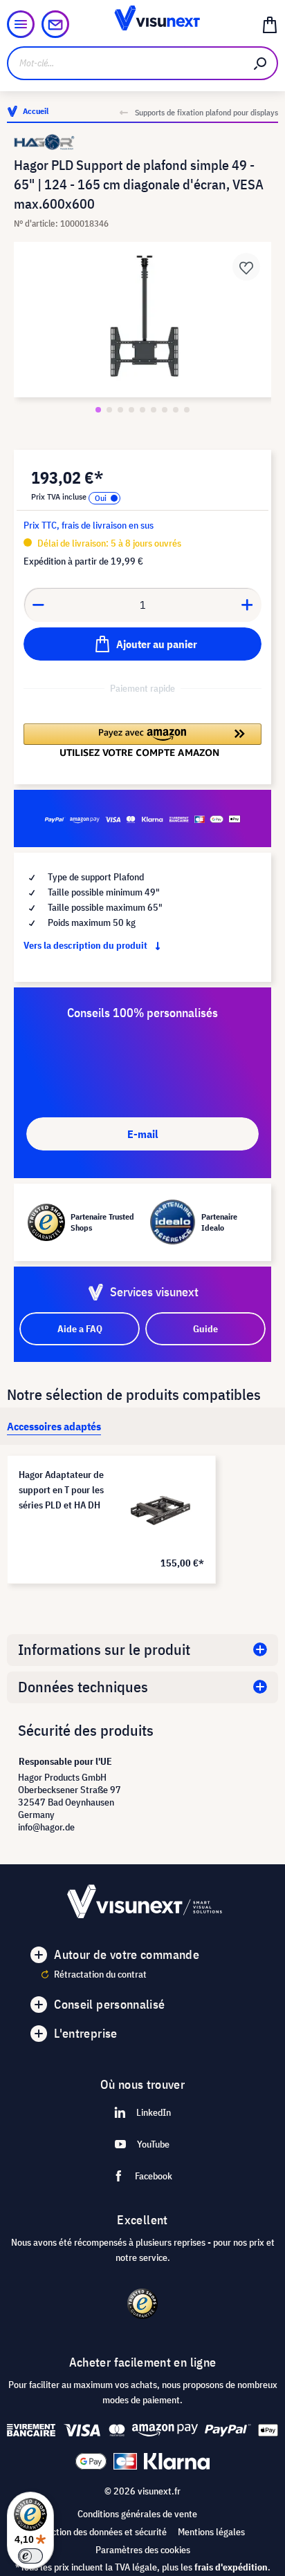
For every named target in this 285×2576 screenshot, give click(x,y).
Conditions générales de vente (137, 2514)
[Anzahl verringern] (38, 605)
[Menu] (21, 24)
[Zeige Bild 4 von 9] (131, 410)
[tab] (54, 1426)
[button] (142, 740)
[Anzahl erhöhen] (248, 605)
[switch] (30, 2556)
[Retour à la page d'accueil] (143, 24)
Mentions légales (211, 2532)
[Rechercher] (261, 63)
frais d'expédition (231, 2567)
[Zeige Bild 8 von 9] (176, 410)
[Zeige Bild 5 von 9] (142, 410)
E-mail (142, 1134)
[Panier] (270, 24)
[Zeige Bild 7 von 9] (165, 410)
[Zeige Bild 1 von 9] (98, 410)
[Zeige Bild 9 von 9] (187, 410)
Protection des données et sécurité (98, 2532)
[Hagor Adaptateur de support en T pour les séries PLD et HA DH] (160, 1510)
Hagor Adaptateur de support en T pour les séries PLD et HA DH (61, 1490)
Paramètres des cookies (143, 2550)
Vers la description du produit (86, 945)
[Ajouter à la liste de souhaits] (246, 267)
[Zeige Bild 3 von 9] (120, 410)
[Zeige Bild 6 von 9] (154, 410)
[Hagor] (142, 142)
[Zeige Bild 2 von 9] (109, 410)
